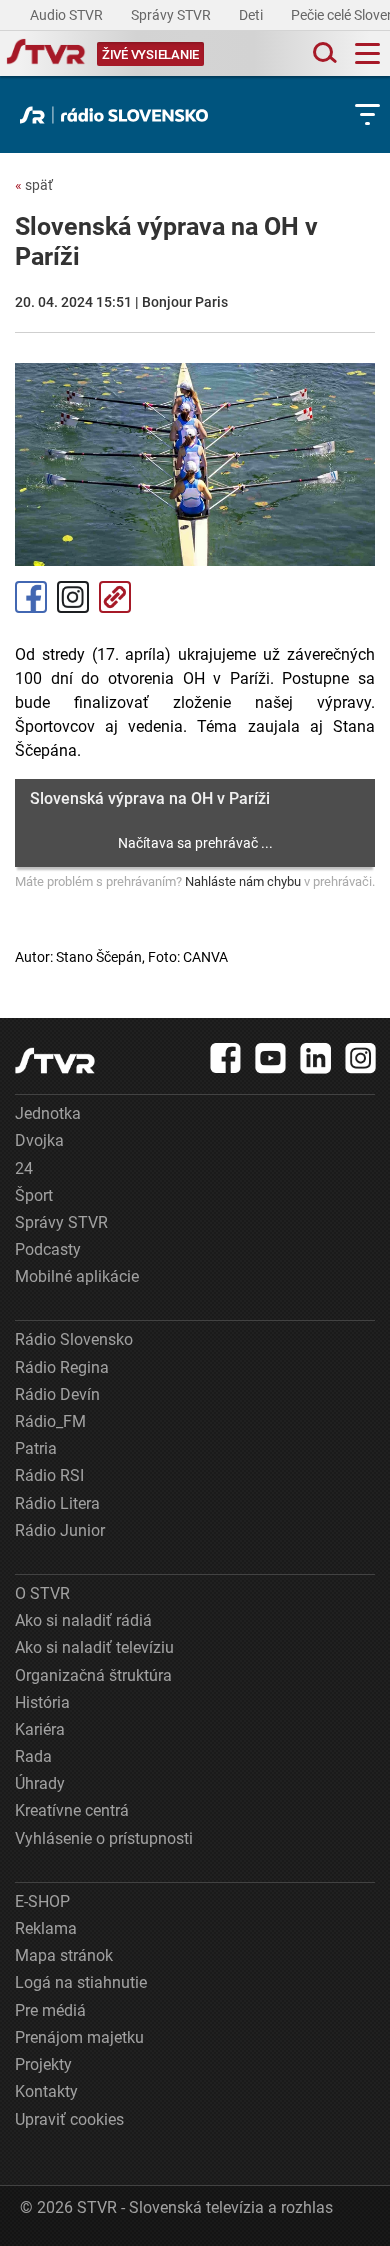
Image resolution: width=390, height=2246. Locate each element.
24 (24, 1168)
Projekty (43, 2064)
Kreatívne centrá (72, 1810)
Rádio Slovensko (74, 1339)
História (42, 1702)
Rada (33, 1756)
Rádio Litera (57, 1503)
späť (34, 185)
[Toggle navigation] (367, 53)
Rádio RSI (49, 1475)
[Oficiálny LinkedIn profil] (316, 1058)
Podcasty (48, 1249)
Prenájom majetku (79, 2037)
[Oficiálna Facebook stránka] (226, 1058)
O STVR (42, 1593)
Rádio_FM (50, 1421)
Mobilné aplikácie (77, 1276)
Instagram (73, 597)
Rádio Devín (57, 1394)
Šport (34, 1195)
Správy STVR (172, 15)
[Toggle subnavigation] (367, 114)
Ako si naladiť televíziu (94, 1647)
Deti (252, 15)
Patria (36, 1448)
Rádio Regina (62, 1367)
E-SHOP (42, 1901)
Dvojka (39, 1140)
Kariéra (40, 1729)
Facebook (31, 597)
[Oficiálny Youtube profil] (271, 1058)
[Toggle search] (323, 53)
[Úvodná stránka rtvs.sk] (46, 54)
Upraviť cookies (69, 2119)
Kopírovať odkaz (115, 597)
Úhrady (40, 1783)
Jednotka (48, 1113)
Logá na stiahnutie (81, 1982)
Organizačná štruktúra (93, 1675)
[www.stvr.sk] (55, 1060)
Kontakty (46, 2091)
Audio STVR (68, 15)
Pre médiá (50, 2010)
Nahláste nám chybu (243, 881)
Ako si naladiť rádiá (83, 1620)
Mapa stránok (64, 1955)
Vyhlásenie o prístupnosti (104, 1838)
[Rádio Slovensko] (119, 115)
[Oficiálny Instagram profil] (361, 1058)
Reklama (46, 1928)
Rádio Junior (60, 1530)
